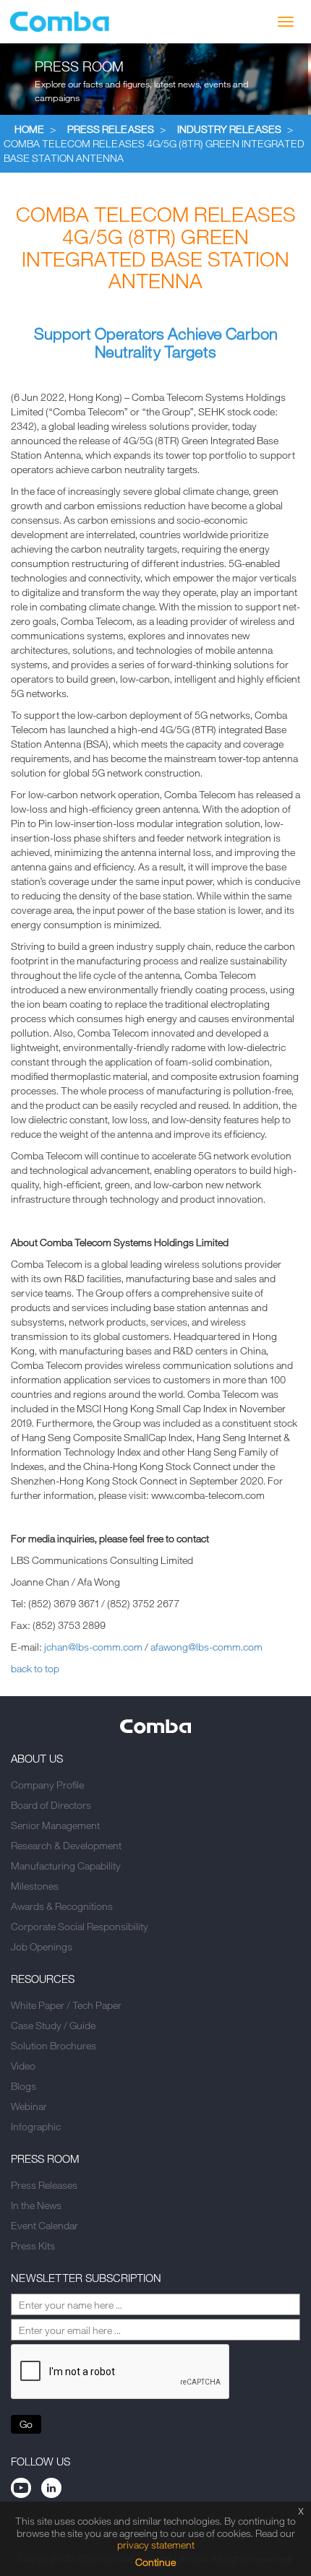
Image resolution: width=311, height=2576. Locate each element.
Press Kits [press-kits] (33, 2246)
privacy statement (156, 2545)
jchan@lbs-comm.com (93, 1647)
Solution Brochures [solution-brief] (54, 2045)
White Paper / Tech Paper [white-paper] (66, 2005)
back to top (35, 1668)
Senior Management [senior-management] (55, 1825)
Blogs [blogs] (24, 2086)
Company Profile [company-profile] (47, 1785)
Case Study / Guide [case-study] (53, 2025)
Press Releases (111, 129)
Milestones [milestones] (35, 1886)
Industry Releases (229, 129)
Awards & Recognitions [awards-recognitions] (62, 1906)
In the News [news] (36, 2205)
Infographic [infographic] (36, 2126)
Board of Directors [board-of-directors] (51, 1805)
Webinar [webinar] (29, 2106)
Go (26, 2424)
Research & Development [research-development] (66, 1845)
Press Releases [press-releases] (44, 2185)
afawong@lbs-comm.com (206, 1647)
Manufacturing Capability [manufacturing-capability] (66, 1866)
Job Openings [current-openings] (42, 1946)
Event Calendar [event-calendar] (44, 2225)
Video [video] (23, 2066)
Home (29, 129)
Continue (155, 2562)
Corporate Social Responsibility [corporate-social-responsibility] (80, 1926)
